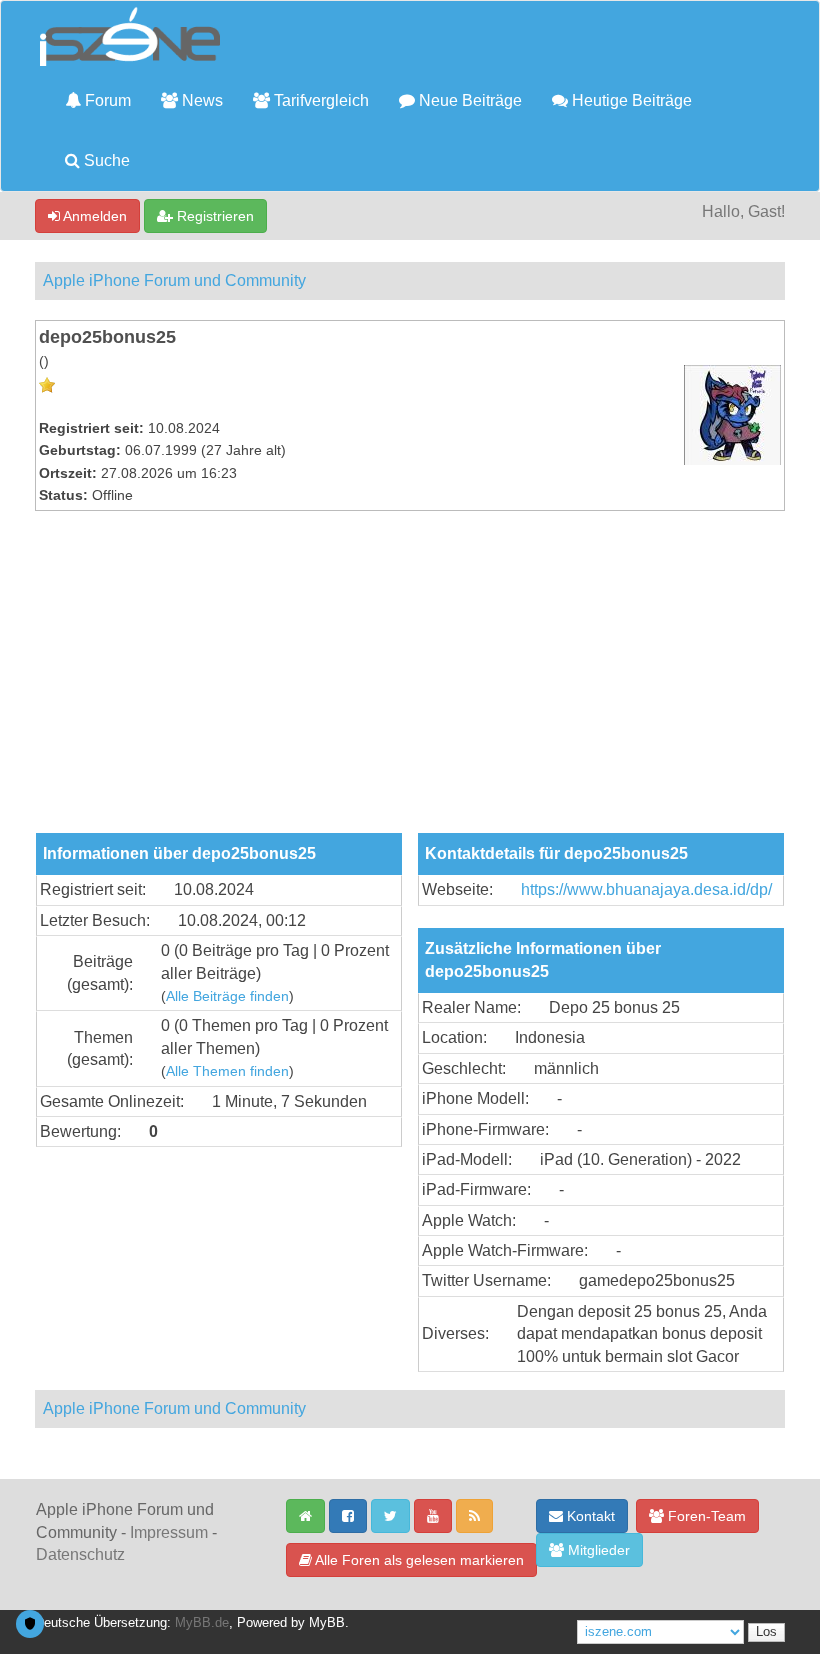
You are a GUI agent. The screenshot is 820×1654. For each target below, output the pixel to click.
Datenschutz (80, 1554)
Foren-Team (705, 1516)
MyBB (327, 1623)
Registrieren (213, 216)
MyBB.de (202, 1623)
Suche (105, 160)
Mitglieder (597, 1550)
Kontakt (589, 1516)
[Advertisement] (410, 683)
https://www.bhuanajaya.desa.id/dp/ (646, 889)
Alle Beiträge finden (227, 996)
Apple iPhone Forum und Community (174, 280)
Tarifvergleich (319, 100)
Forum (106, 100)
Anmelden (93, 216)
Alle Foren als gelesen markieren (418, 1560)
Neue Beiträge (468, 100)
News (200, 100)
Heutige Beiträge (630, 100)
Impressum (169, 1532)
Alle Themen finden (227, 1071)
